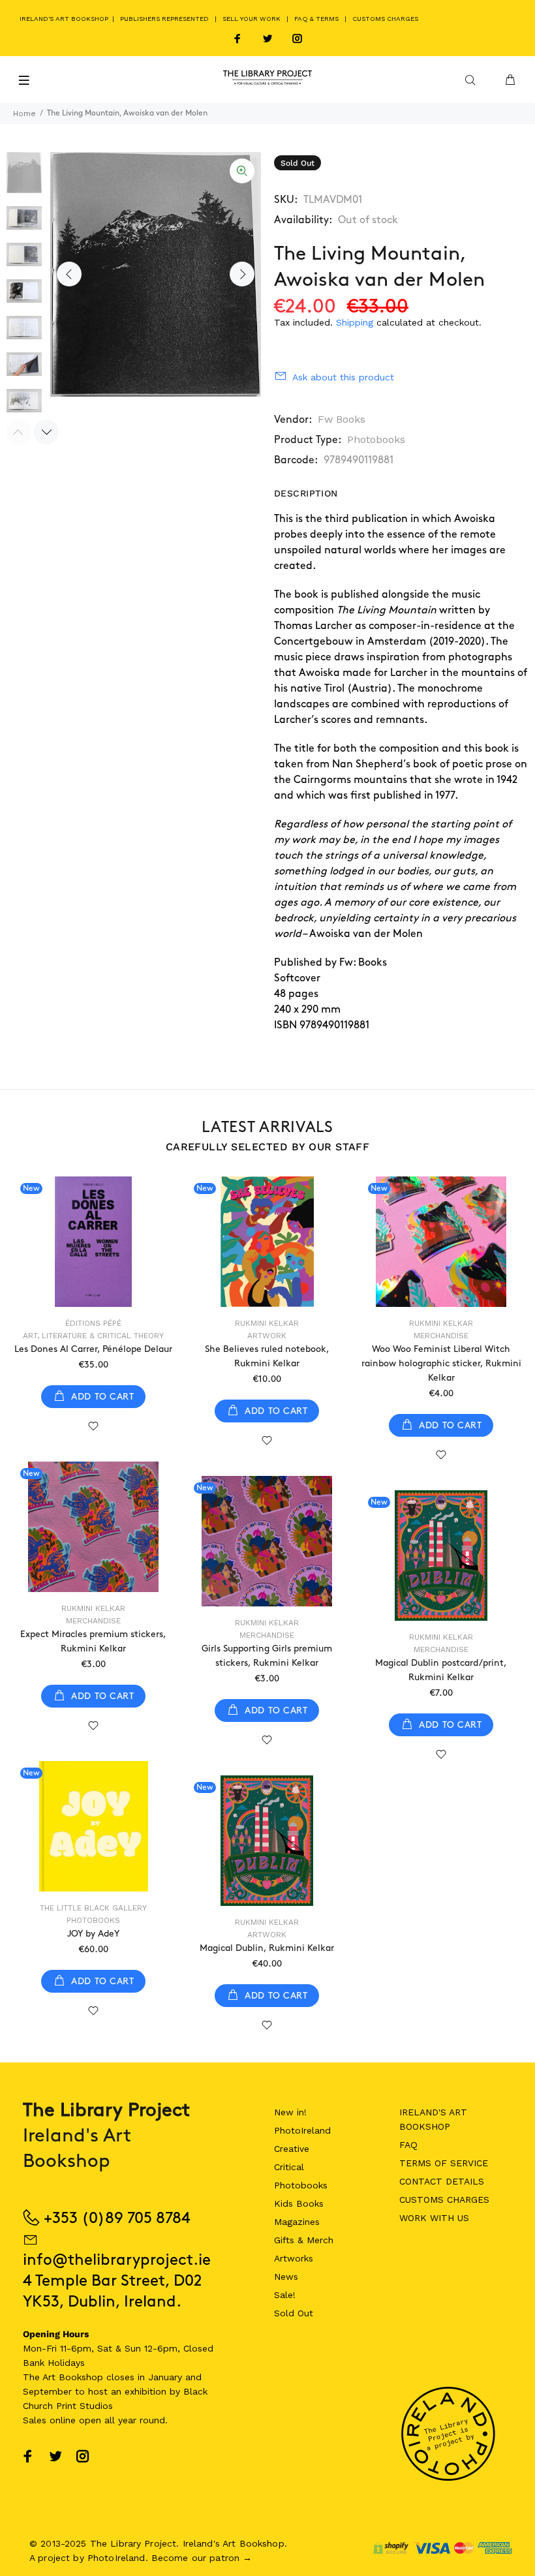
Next (242, 274)
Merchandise (441, 1336)
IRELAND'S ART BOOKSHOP (65, 19)
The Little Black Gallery (93, 1908)
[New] (93, 1242)
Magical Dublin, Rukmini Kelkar (267, 1948)
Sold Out (294, 2313)
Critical (289, 2167)
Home (24, 114)
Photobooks (376, 439)
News (286, 2277)
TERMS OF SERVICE (444, 2163)
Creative (292, 2149)
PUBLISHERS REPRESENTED (164, 19)
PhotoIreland (302, 2130)
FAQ (408, 2145)
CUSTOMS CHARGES (385, 19)
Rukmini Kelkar (267, 1323)
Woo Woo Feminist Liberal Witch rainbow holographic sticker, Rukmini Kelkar (441, 1363)
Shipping (355, 322)
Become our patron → (202, 2558)
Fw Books (342, 419)
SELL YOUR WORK (252, 19)
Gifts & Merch (304, 2240)
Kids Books (299, 2203)
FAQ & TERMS (316, 19)
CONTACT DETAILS (442, 2181)
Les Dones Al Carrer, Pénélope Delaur (93, 1349)
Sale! (285, 2295)
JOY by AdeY (93, 1934)
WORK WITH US (434, 2218)
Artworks (294, 2258)
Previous (69, 274)
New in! (290, 2112)
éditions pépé (93, 1323)
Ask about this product (343, 377)
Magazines (297, 2222)
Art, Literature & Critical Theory (93, 1336)
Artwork (267, 1336)
